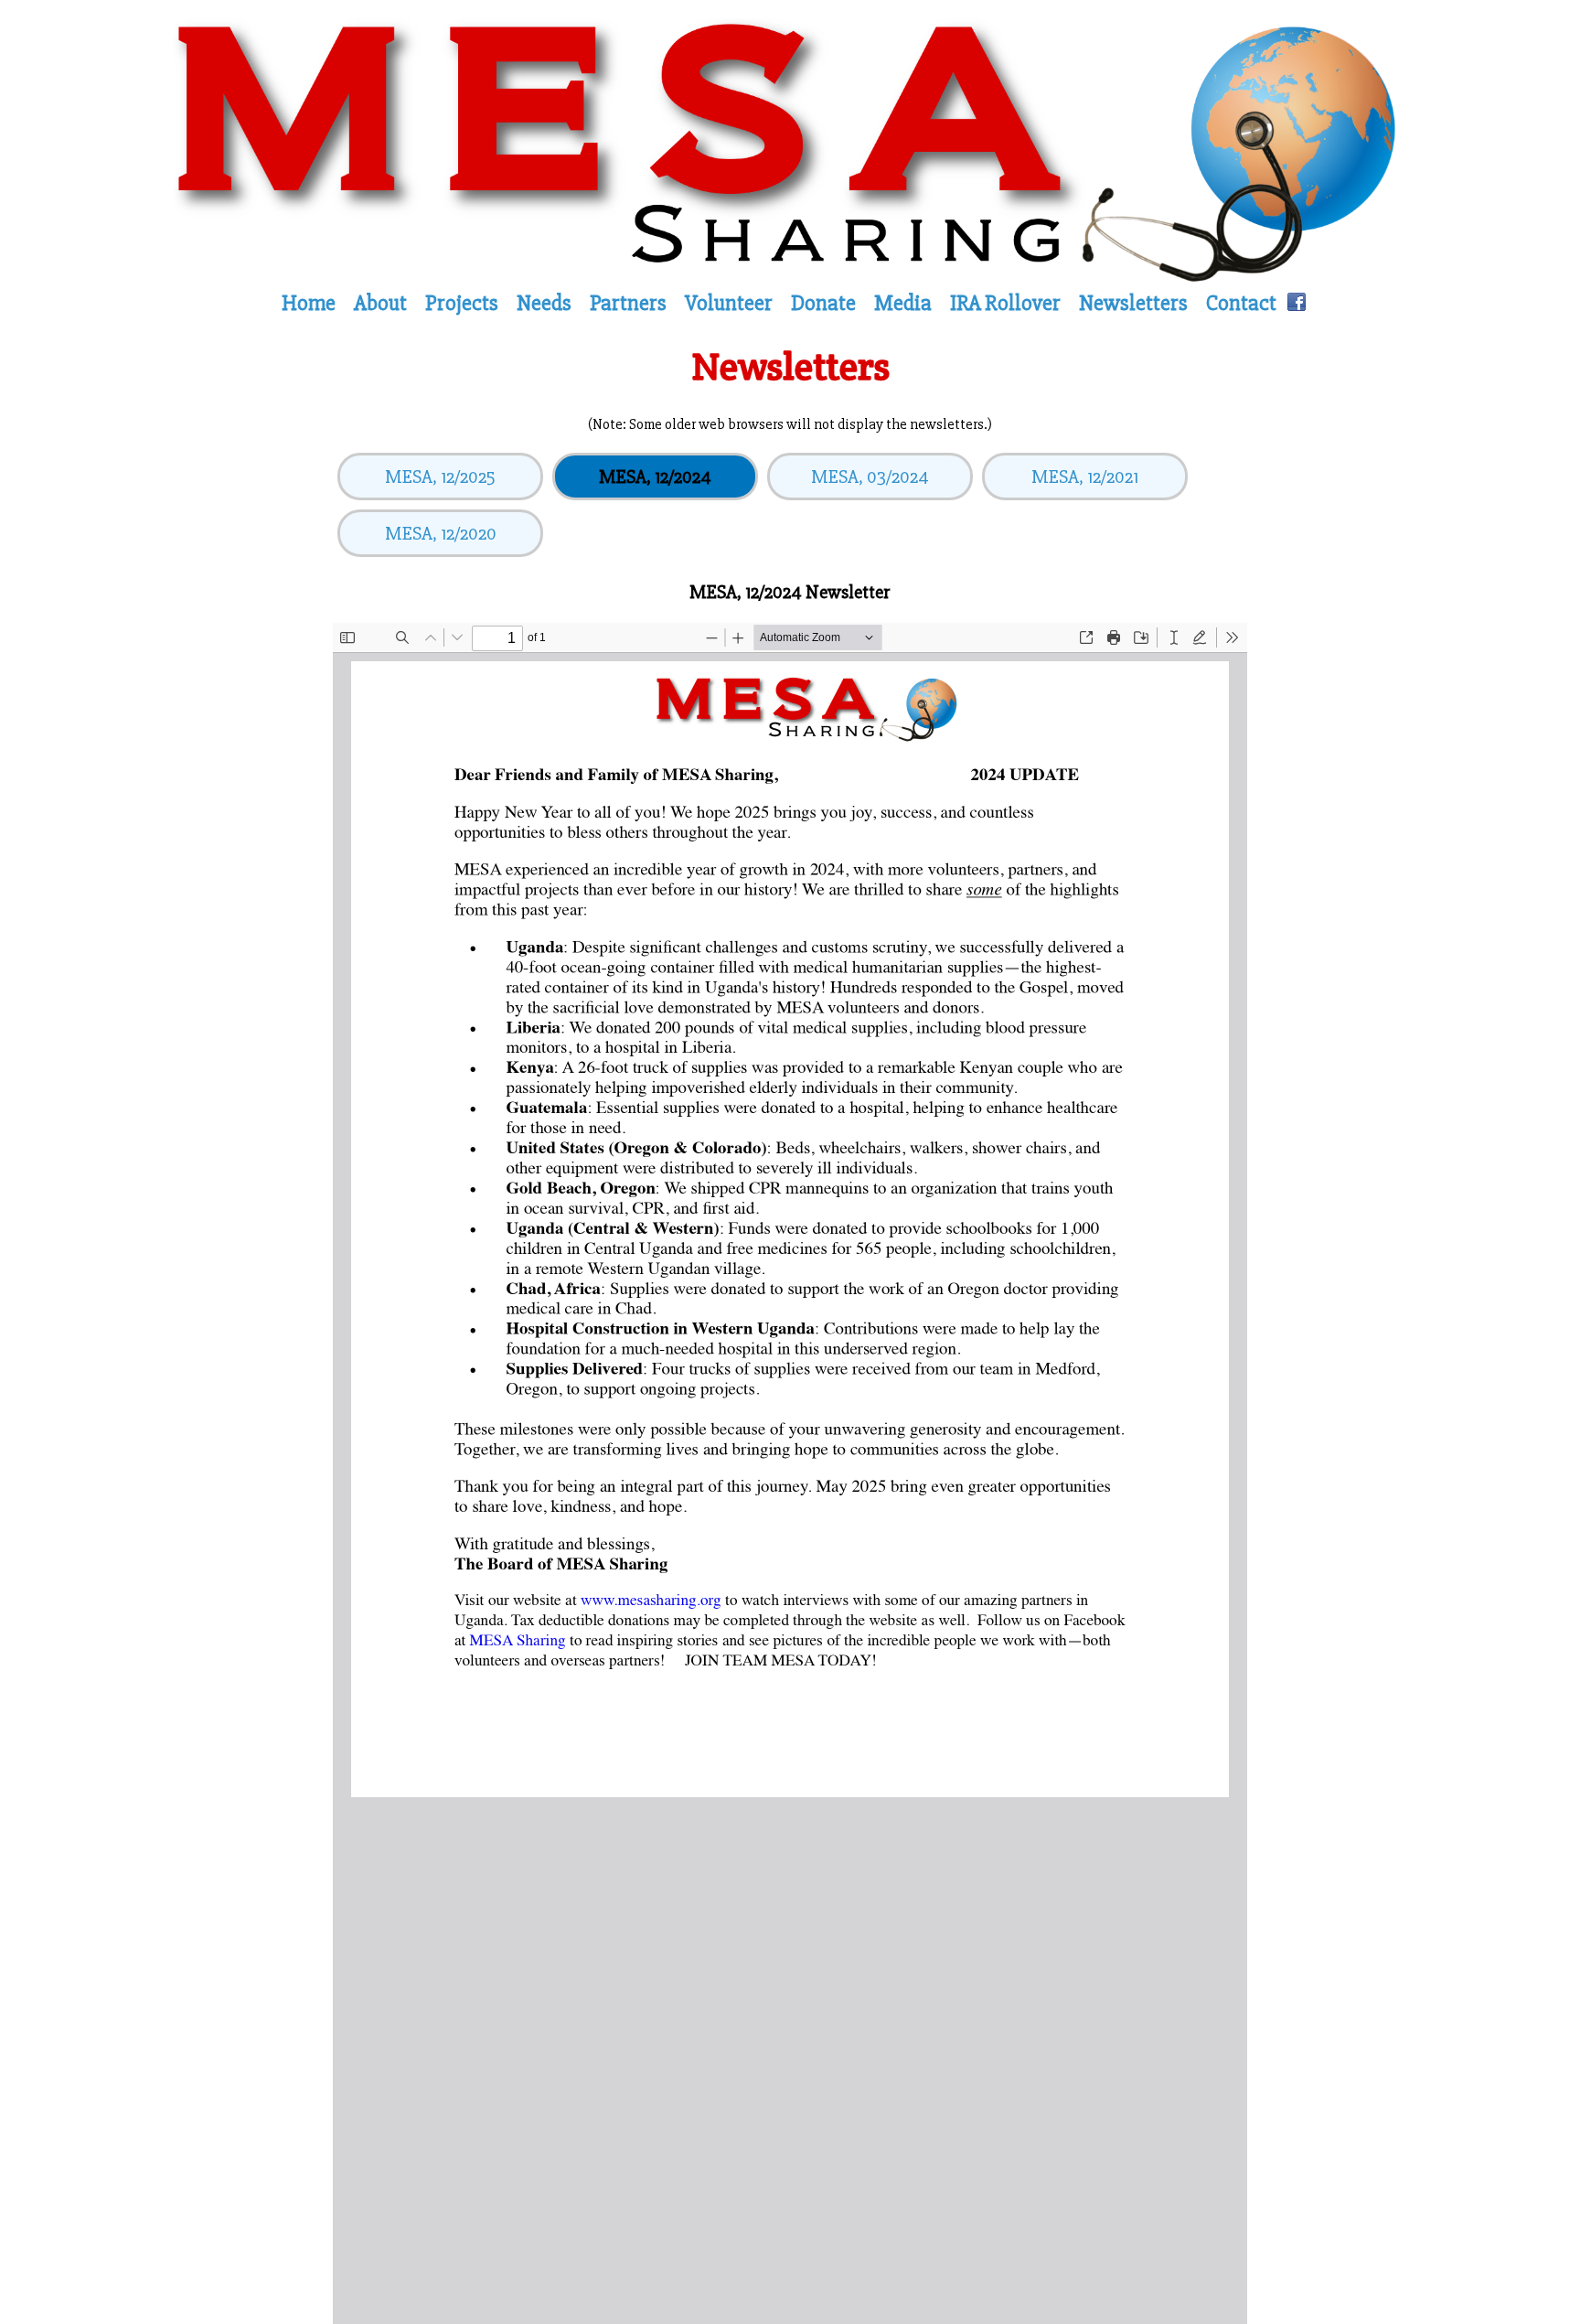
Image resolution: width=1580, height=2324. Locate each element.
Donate (823, 304)
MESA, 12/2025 (440, 477)
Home (309, 304)
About (380, 304)
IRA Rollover (1005, 304)
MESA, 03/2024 (870, 477)
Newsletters (1133, 304)
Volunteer (729, 304)
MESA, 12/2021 (1085, 477)
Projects (462, 304)
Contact (1241, 304)
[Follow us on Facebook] (1297, 304)
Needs (544, 304)
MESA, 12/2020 (441, 534)
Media (903, 304)
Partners (628, 304)
